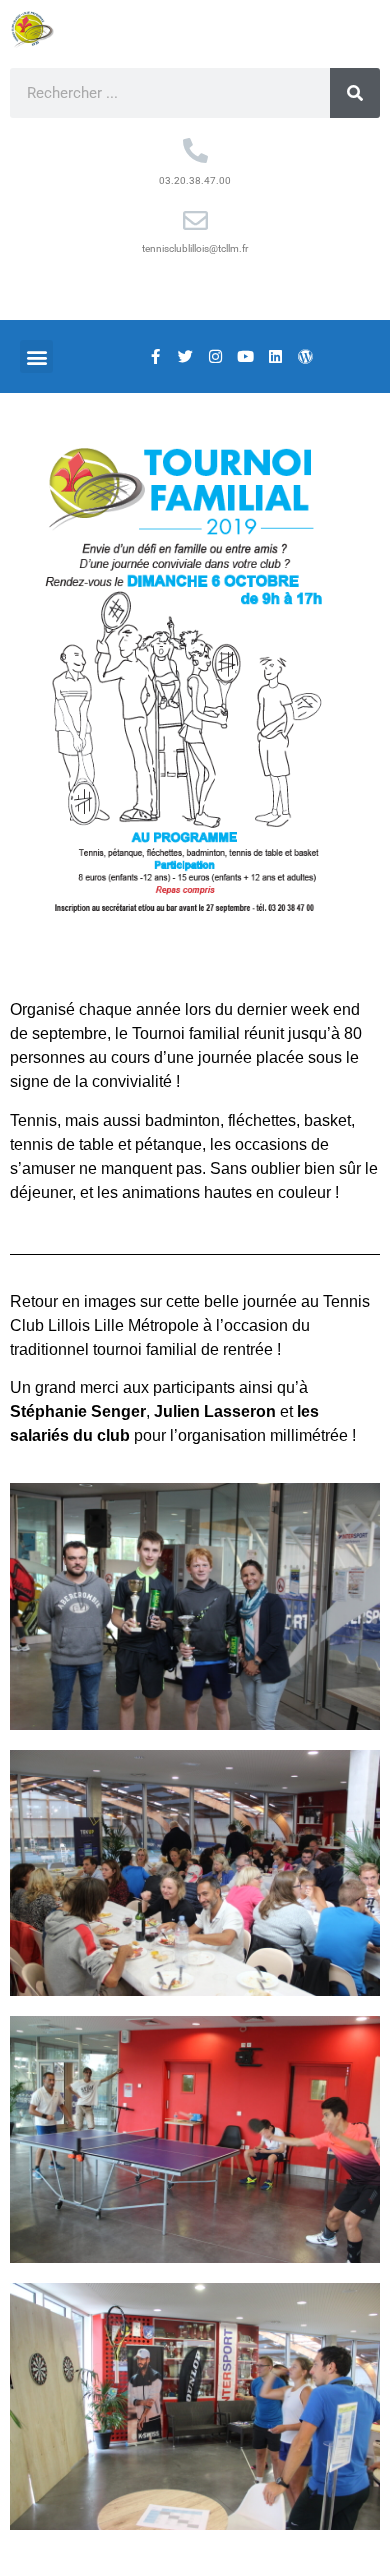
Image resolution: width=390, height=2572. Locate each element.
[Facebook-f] (155, 357)
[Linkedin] (275, 357)
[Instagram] (215, 357)
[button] (36, 356)
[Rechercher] (355, 93)
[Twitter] (185, 357)
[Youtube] (245, 357)
